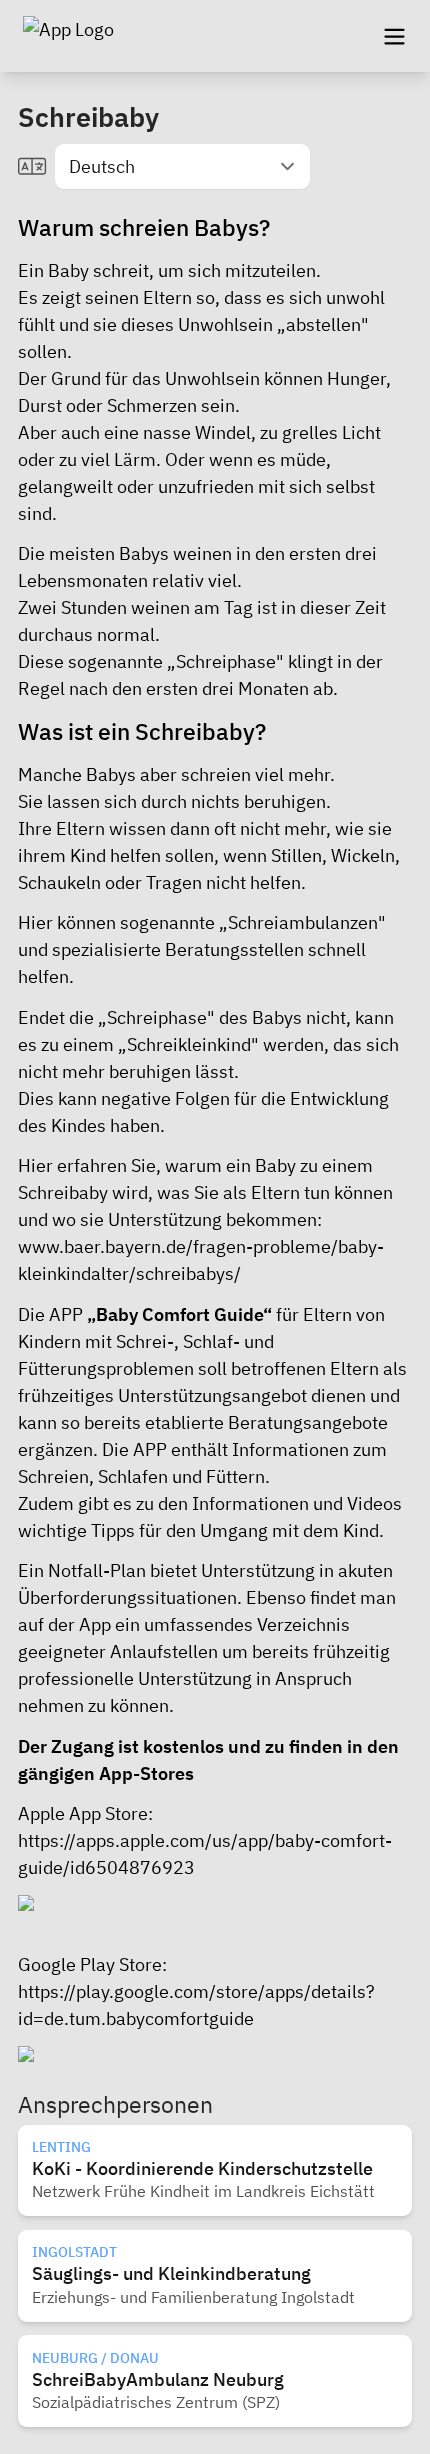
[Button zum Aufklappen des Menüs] (394, 36)
